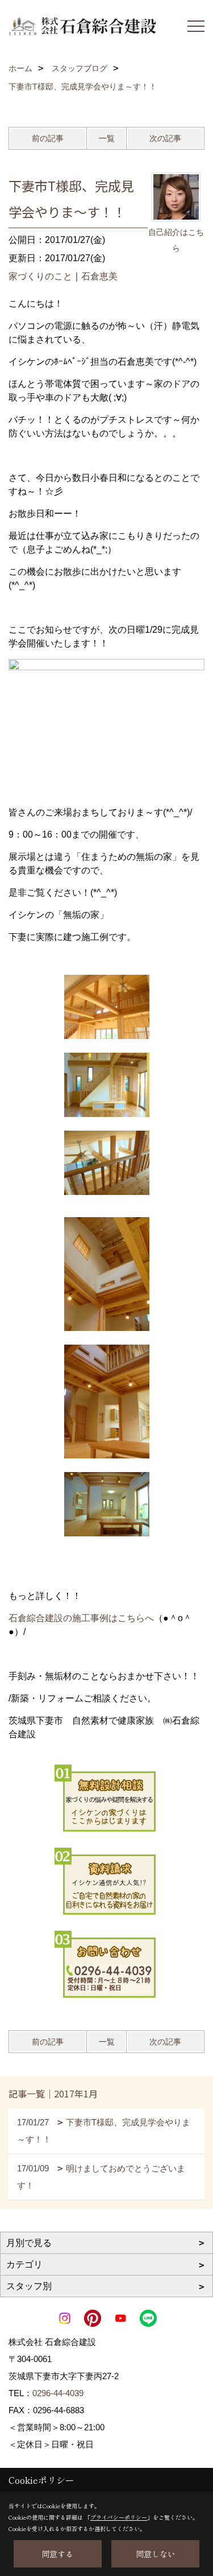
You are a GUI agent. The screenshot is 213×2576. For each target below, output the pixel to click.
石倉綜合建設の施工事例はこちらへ (81, 1618)
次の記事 (165, 138)
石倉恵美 (99, 276)
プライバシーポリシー (119, 2517)
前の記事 (48, 138)
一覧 (107, 138)
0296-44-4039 (58, 2393)
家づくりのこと (40, 276)
